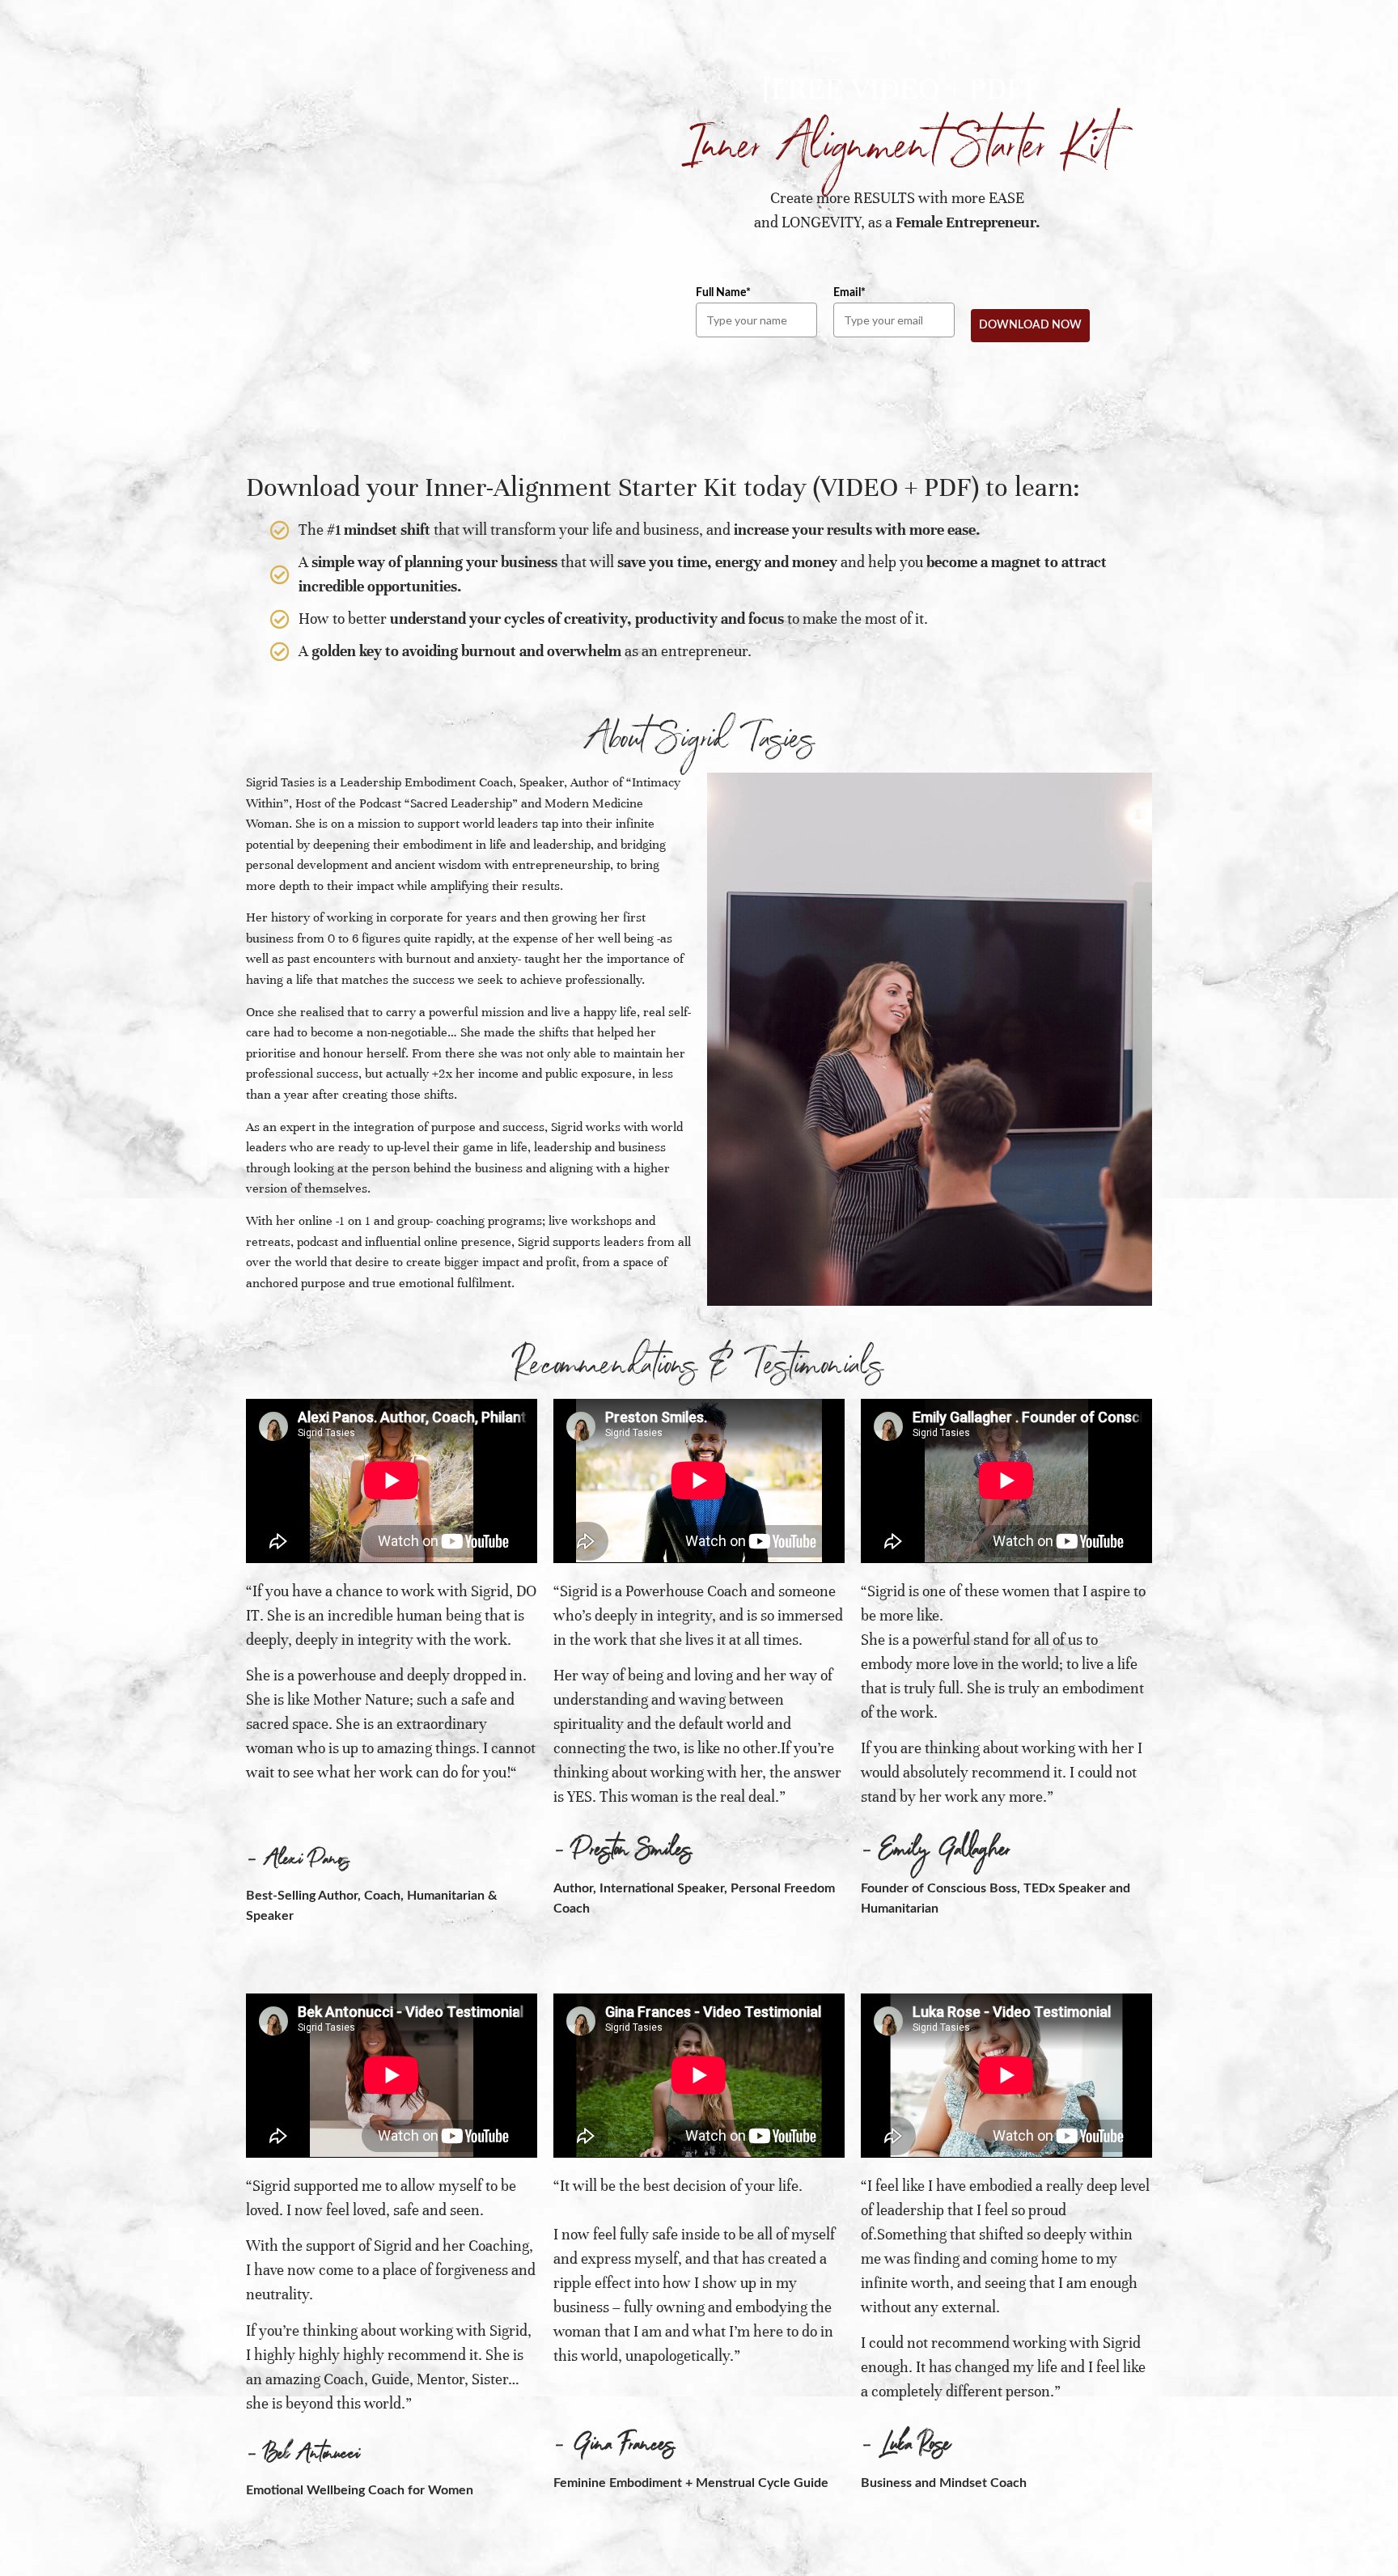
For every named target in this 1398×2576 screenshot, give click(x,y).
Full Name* (723, 293)
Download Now (1030, 325)
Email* (849, 293)
